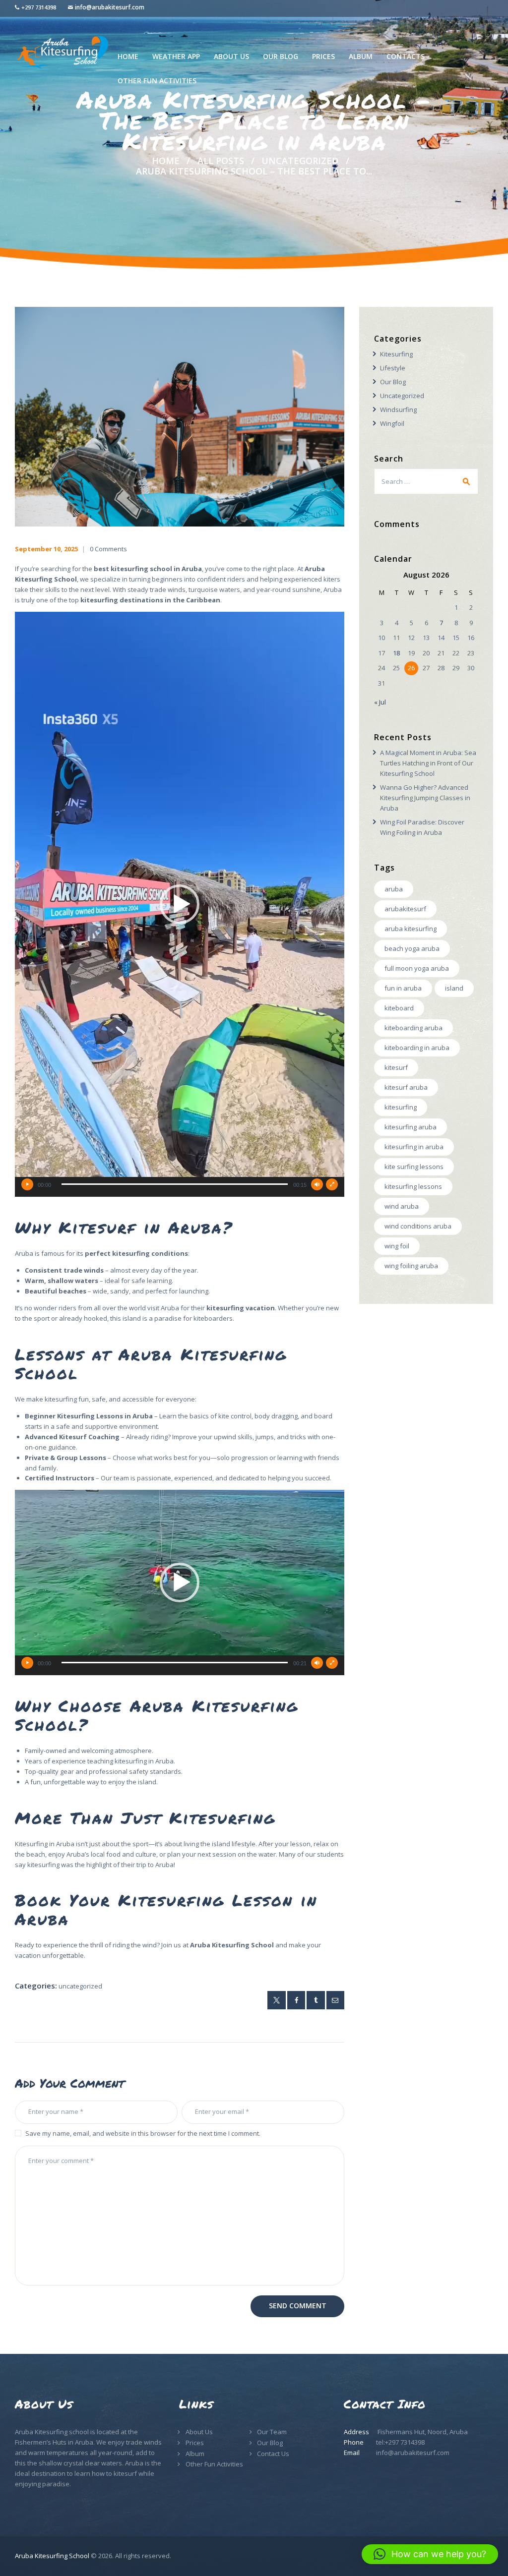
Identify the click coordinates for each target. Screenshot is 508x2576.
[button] (180, 904)
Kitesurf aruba (406, 1087)
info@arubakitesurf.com (110, 7)
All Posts (221, 161)
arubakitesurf (405, 909)
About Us (199, 2432)
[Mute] (317, 1184)
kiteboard (399, 1008)
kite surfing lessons (414, 1167)
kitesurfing (401, 1107)
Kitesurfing (396, 354)
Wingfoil (392, 423)
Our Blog (393, 382)
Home (166, 161)
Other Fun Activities (214, 2464)
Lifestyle (393, 368)
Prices (195, 2443)
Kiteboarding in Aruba (417, 1048)
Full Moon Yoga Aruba (417, 968)
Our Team (272, 2432)
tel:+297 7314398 (400, 2442)
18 (396, 653)
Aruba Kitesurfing (411, 929)
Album (195, 2454)
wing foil (397, 1246)
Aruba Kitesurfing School (52, 2556)
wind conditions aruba (418, 1226)
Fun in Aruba (403, 988)
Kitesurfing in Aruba (414, 1147)
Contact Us (273, 2454)
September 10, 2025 (46, 549)
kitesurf (396, 1067)
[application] (180, 904)
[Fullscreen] (332, 1184)
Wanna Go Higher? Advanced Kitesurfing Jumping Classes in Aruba (425, 798)
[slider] (175, 1184)
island (454, 988)
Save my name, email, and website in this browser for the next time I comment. (143, 2133)
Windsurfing (398, 410)
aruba (394, 889)
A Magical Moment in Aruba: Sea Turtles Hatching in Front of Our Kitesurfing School (428, 763)
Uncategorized (300, 161)
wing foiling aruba (411, 1266)
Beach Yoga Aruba (412, 948)
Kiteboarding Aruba (413, 1028)
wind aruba (402, 1206)
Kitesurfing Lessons (413, 1186)
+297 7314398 (39, 7)
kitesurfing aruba (411, 1127)
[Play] (27, 1184)
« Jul (380, 702)
